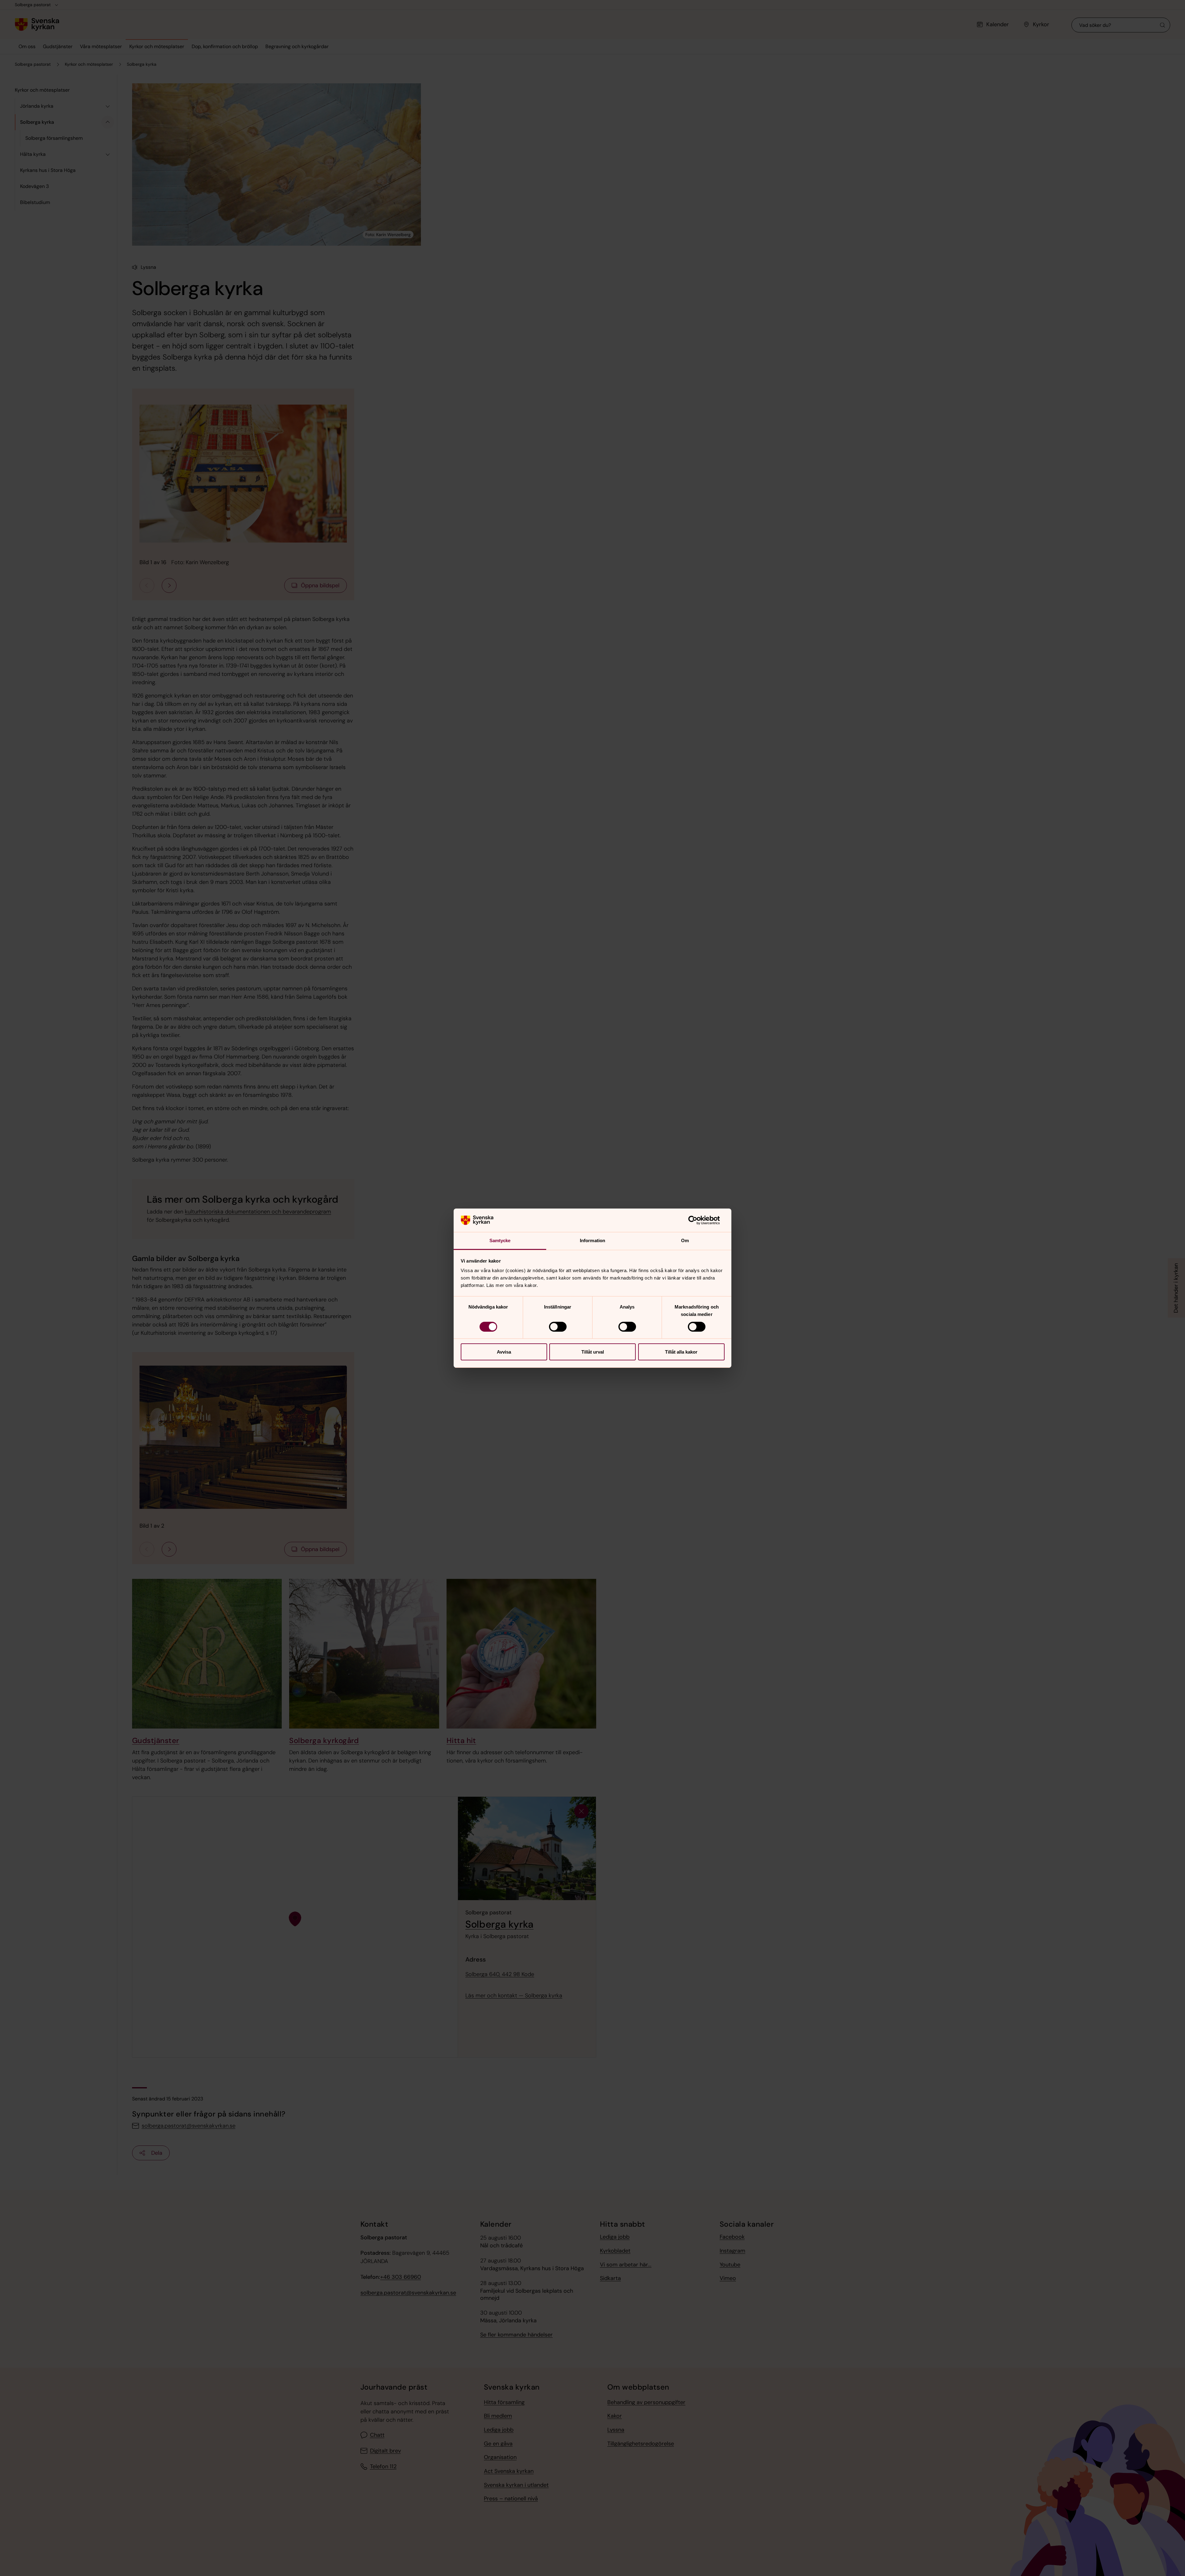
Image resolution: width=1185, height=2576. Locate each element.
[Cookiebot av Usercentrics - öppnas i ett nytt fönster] (698, 1220)
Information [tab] (592, 1240)
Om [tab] (685, 1240)
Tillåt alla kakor (681, 1352)
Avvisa (504, 1352)
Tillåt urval (593, 1352)
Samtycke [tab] (500, 1240)
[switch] (558, 1327)
